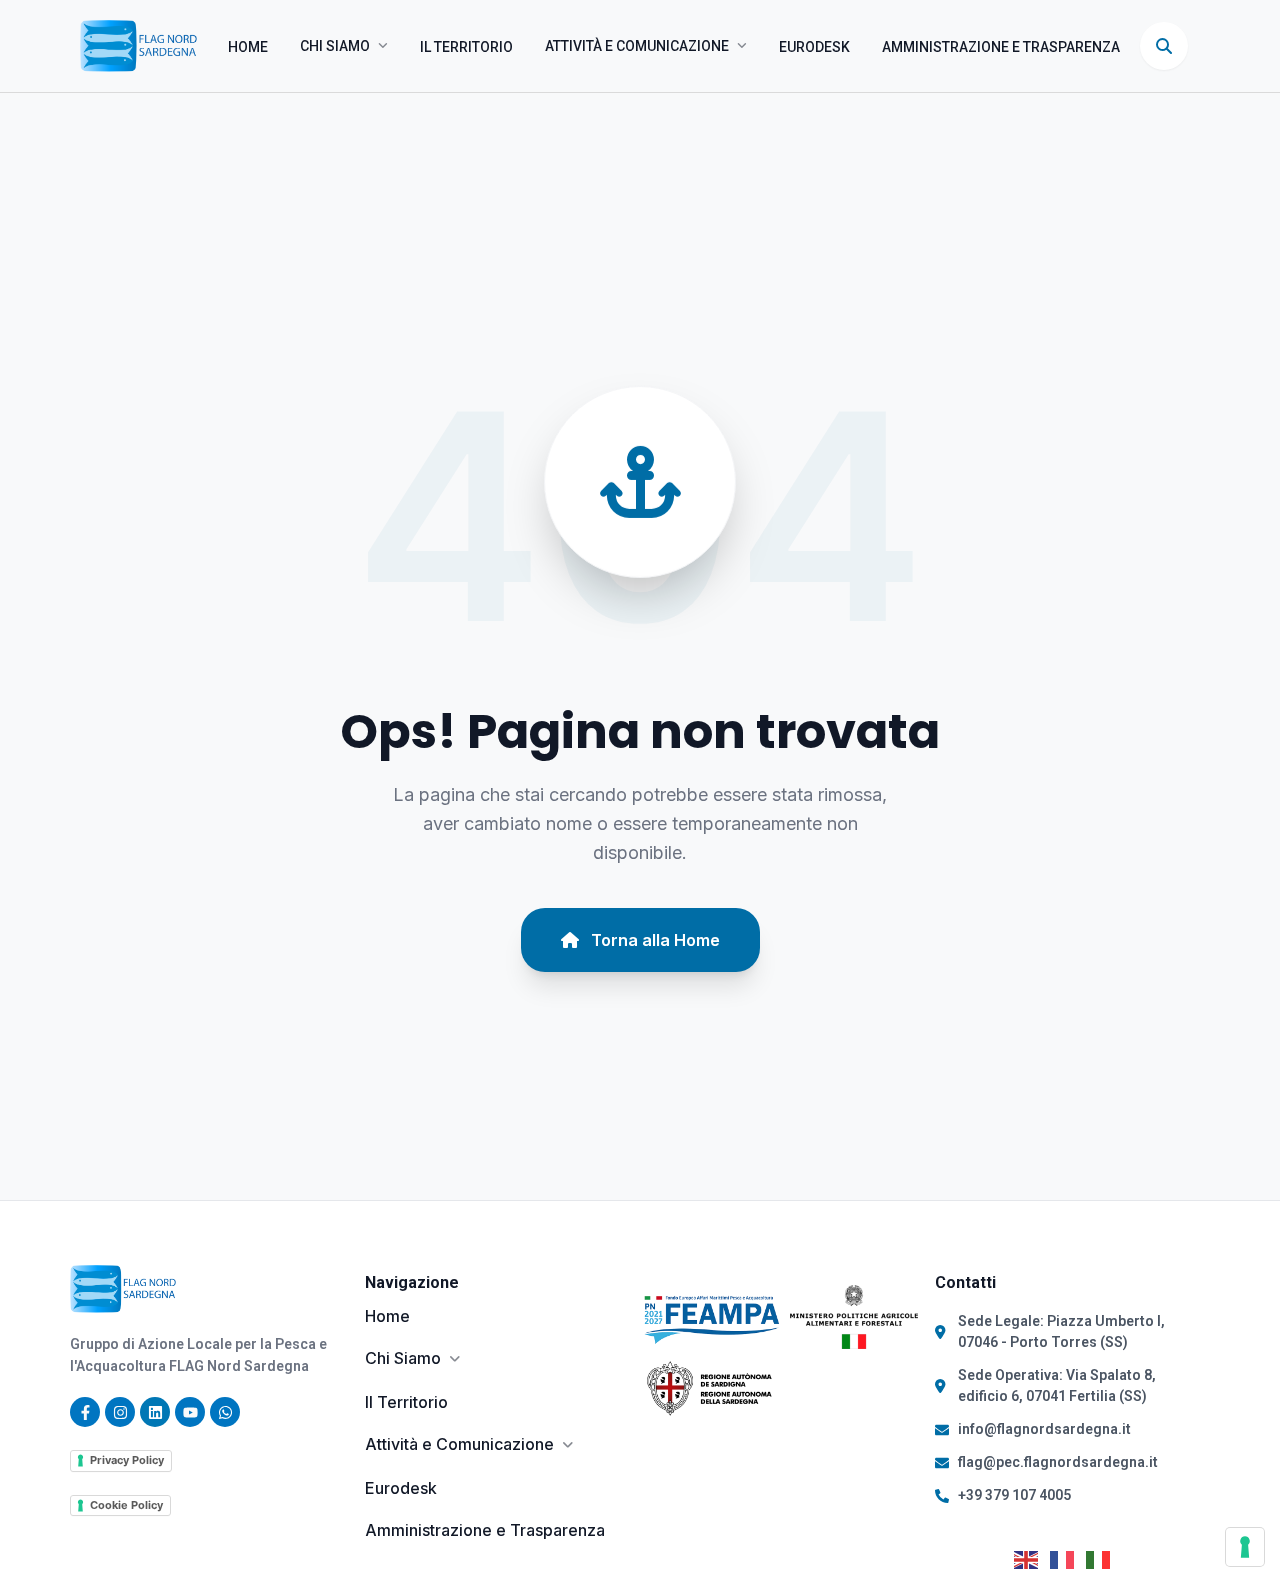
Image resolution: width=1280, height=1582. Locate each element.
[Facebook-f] (85, 1412)
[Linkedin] (155, 1412)
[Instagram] (120, 1412)
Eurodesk (814, 47)
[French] (1068, 1558)
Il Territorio (466, 47)
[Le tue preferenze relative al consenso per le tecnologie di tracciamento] (1245, 1547)
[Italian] (1104, 1558)
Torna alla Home (655, 940)
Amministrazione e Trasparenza (1001, 47)
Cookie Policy (126, 1505)
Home (248, 47)
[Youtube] (190, 1412)
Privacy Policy (127, 1460)
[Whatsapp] (225, 1412)
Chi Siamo (335, 46)
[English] (1032, 1558)
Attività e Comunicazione (637, 46)
